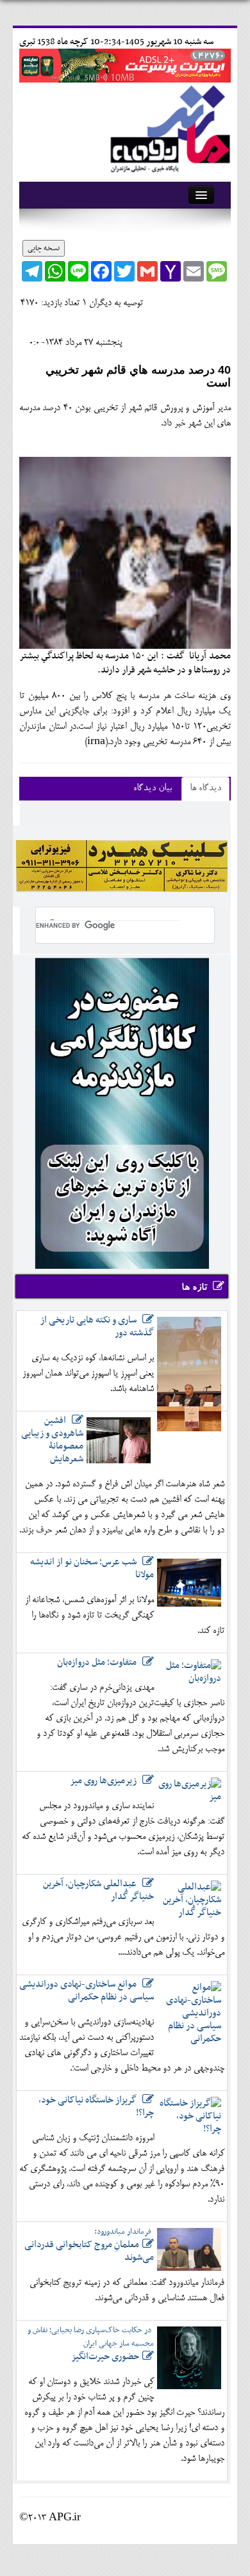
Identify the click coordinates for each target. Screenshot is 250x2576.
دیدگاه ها (205, 789)
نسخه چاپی (44, 248)
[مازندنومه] (168, 127)
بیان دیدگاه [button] (153, 789)
